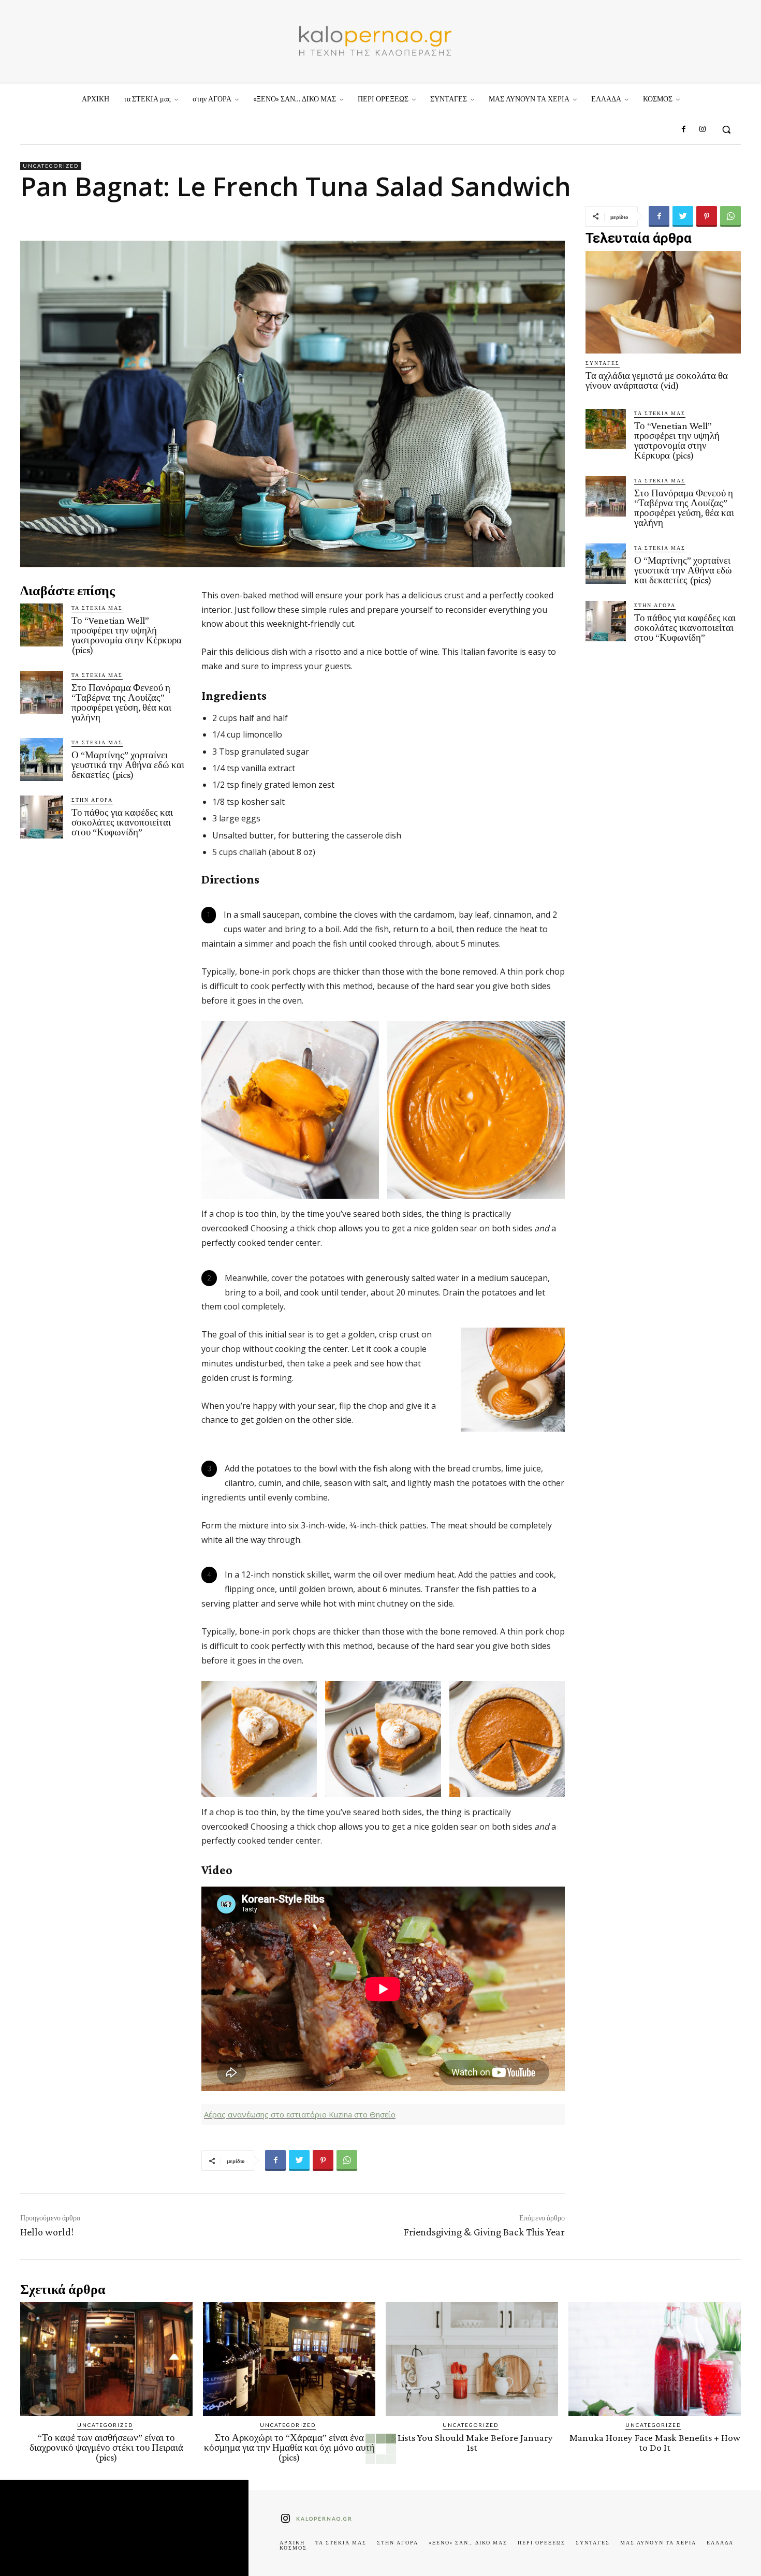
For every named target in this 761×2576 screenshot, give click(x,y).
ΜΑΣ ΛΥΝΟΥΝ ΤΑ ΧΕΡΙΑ (658, 2542)
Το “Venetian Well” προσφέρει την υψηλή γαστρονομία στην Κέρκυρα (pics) (127, 635)
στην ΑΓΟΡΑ (92, 800)
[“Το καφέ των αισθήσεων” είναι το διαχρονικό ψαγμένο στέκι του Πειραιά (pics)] (106, 2359)
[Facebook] (683, 129)
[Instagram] (703, 129)
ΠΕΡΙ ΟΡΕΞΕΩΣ (542, 2542)
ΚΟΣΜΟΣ (293, 2548)
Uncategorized (51, 166)
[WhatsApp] (730, 216)
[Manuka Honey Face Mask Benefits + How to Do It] (655, 2359)
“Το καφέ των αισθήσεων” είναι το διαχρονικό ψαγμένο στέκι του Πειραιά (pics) (106, 2447)
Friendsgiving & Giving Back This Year (484, 2232)
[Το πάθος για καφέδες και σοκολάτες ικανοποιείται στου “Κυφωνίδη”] (42, 817)
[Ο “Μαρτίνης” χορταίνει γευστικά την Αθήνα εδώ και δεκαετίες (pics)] (42, 760)
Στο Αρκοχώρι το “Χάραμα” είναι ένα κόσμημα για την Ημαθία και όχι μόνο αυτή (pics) (289, 2447)
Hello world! (47, 2232)
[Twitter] (683, 216)
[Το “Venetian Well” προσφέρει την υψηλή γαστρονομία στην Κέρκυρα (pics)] (42, 625)
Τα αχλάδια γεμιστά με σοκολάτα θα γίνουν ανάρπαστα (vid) (657, 380)
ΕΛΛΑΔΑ (720, 2542)
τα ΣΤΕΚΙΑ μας (97, 608)
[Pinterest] (707, 216)
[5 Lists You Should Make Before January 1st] (472, 2359)
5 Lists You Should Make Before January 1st (472, 2442)
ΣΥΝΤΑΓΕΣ (603, 363)
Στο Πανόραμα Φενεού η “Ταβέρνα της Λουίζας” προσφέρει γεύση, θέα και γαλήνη (121, 702)
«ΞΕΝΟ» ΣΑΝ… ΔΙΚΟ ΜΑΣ (468, 2542)
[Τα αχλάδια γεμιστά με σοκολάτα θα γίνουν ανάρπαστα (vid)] (663, 302)
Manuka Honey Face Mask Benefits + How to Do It (655, 2442)
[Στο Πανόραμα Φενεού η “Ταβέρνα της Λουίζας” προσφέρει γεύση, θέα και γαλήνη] (42, 692)
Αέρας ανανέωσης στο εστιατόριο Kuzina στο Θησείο (300, 2114)
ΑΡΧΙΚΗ (292, 2542)
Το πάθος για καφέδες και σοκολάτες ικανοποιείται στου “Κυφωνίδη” (122, 822)
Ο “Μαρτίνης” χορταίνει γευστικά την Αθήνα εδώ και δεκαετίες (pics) (128, 765)
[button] (726, 129)
